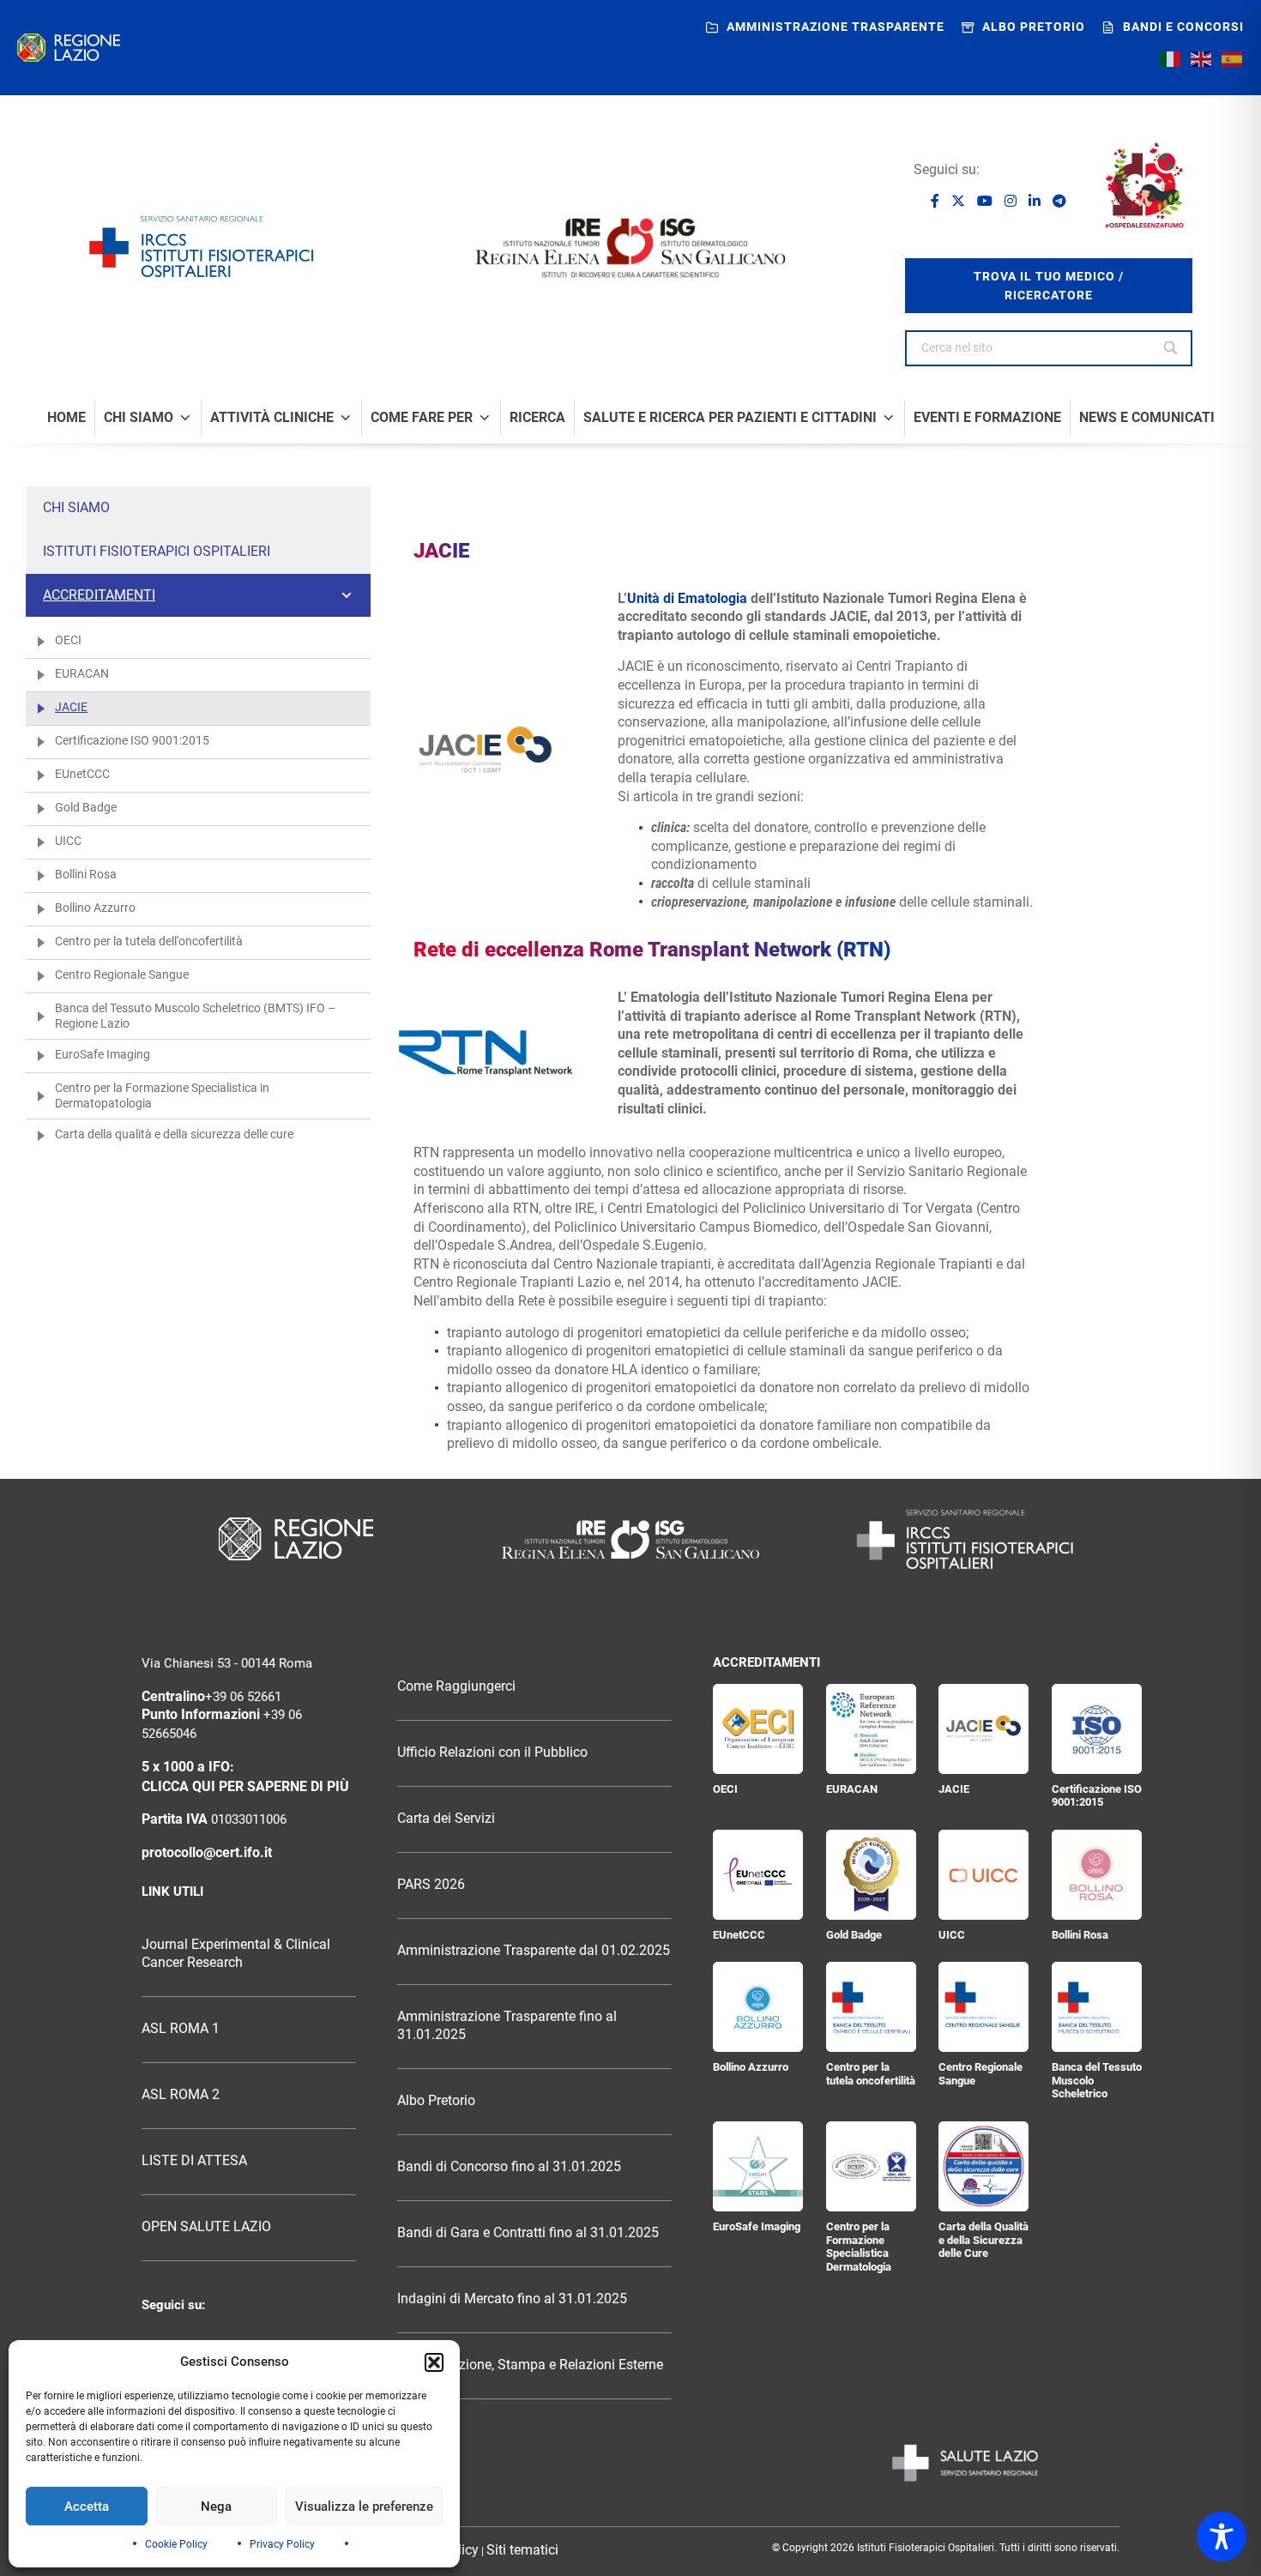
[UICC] (983, 1875)
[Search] (1171, 348)
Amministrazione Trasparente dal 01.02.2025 (534, 1951)
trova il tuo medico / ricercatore (1049, 286)
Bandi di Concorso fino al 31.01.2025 (509, 2167)
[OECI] (758, 1729)
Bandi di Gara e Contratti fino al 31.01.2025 (528, 2233)
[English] (1202, 59)
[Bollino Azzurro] (758, 2007)
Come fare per (422, 418)
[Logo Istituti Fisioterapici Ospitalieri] (630, 1539)
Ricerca (537, 418)
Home (66, 418)
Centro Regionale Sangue (122, 974)
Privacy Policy (282, 2544)
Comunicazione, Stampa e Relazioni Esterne (530, 2365)
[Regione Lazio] (69, 48)
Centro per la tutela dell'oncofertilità (149, 941)
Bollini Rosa (86, 874)
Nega (216, 2507)
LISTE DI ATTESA (194, 2161)
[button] (434, 2362)
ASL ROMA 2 (181, 2095)
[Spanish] (1233, 59)
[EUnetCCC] (758, 1875)
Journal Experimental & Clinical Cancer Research (236, 1954)
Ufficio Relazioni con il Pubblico (492, 1753)
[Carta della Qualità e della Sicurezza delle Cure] (983, 2166)
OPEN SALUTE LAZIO (206, 2227)
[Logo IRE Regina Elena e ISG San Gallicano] (630, 248)
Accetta (87, 2507)
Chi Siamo (139, 418)
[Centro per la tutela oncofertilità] (871, 2007)
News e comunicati (1147, 418)
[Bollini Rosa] (1097, 1875)
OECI (68, 640)
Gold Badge (86, 807)
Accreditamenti (99, 595)
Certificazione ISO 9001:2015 (132, 740)
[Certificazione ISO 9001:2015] (1097, 1729)
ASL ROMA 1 (181, 2029)
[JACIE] (983, 1729)
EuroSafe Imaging (103, 1054)
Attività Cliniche (272, 418)
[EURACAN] (871, 1729)
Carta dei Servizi (446, 1819)
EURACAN (82, 673)
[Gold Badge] (871, 1875)
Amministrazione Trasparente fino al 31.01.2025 (507, 2026)
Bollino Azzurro (95, 908)
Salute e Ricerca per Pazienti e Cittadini (730, 418)
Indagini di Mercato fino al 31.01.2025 (512, 2299)
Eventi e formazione (987, 418)
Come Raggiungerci (456, 1686)
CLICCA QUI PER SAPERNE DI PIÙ (245, 1787)
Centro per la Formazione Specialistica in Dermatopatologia (162, 1095)
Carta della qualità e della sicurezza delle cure (174, 1134)
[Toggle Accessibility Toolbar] (1222, 2537)
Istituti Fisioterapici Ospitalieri (157, 551)
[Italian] (1171, 59)
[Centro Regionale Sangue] (983, 2007)
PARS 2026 (431, 1885)
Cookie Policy (176, 2544)
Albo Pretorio (436, 2101)
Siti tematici (522, 2550)
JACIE (71, 707)
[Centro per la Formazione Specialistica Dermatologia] (871, 2166)
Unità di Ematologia (687, 598)
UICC (68, 841)
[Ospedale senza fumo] (1144, 185)
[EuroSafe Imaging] (758, 2166)
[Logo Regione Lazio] (296, 1539)
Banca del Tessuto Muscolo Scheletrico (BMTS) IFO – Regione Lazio (195, 1016)
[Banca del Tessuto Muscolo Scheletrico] (1097, 2007)
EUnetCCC (82, 774)
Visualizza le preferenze (364, 2507)
